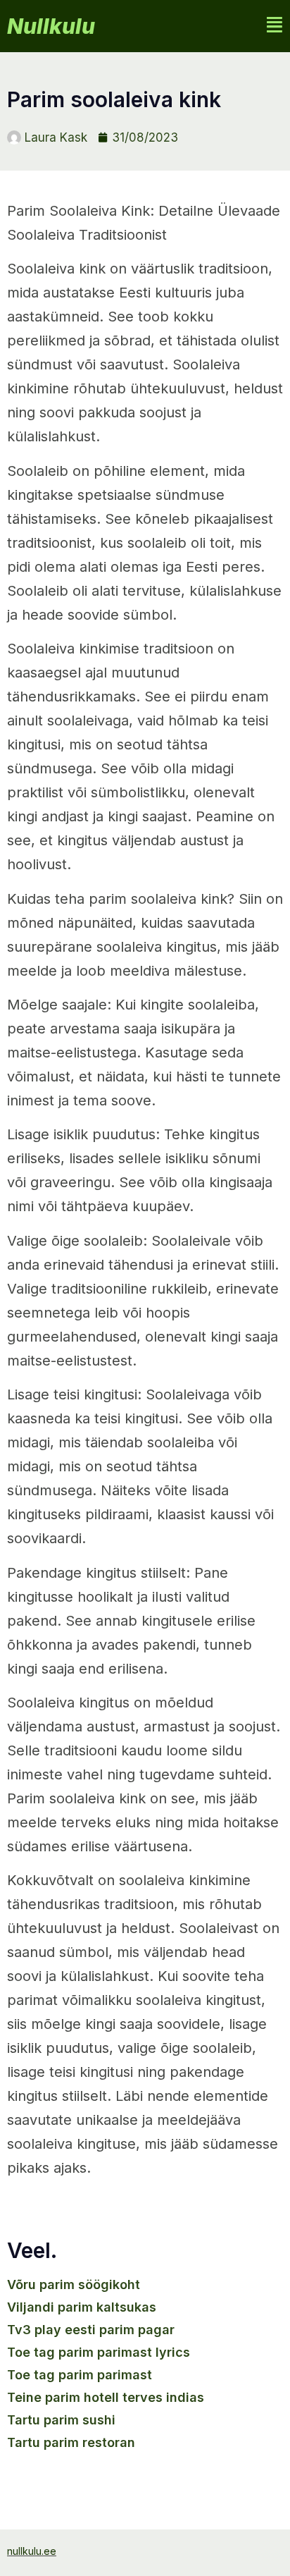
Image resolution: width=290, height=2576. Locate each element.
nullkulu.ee (32, 2551)
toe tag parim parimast (80, 2375)
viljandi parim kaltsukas (82, 2307)
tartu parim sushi (61, 2420)
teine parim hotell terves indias (106, 2397)
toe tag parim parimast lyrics (99, 2352)
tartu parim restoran (71, 2442)
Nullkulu (51, 26)
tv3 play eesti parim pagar (91, 2330)
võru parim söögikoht (74, 2284)
